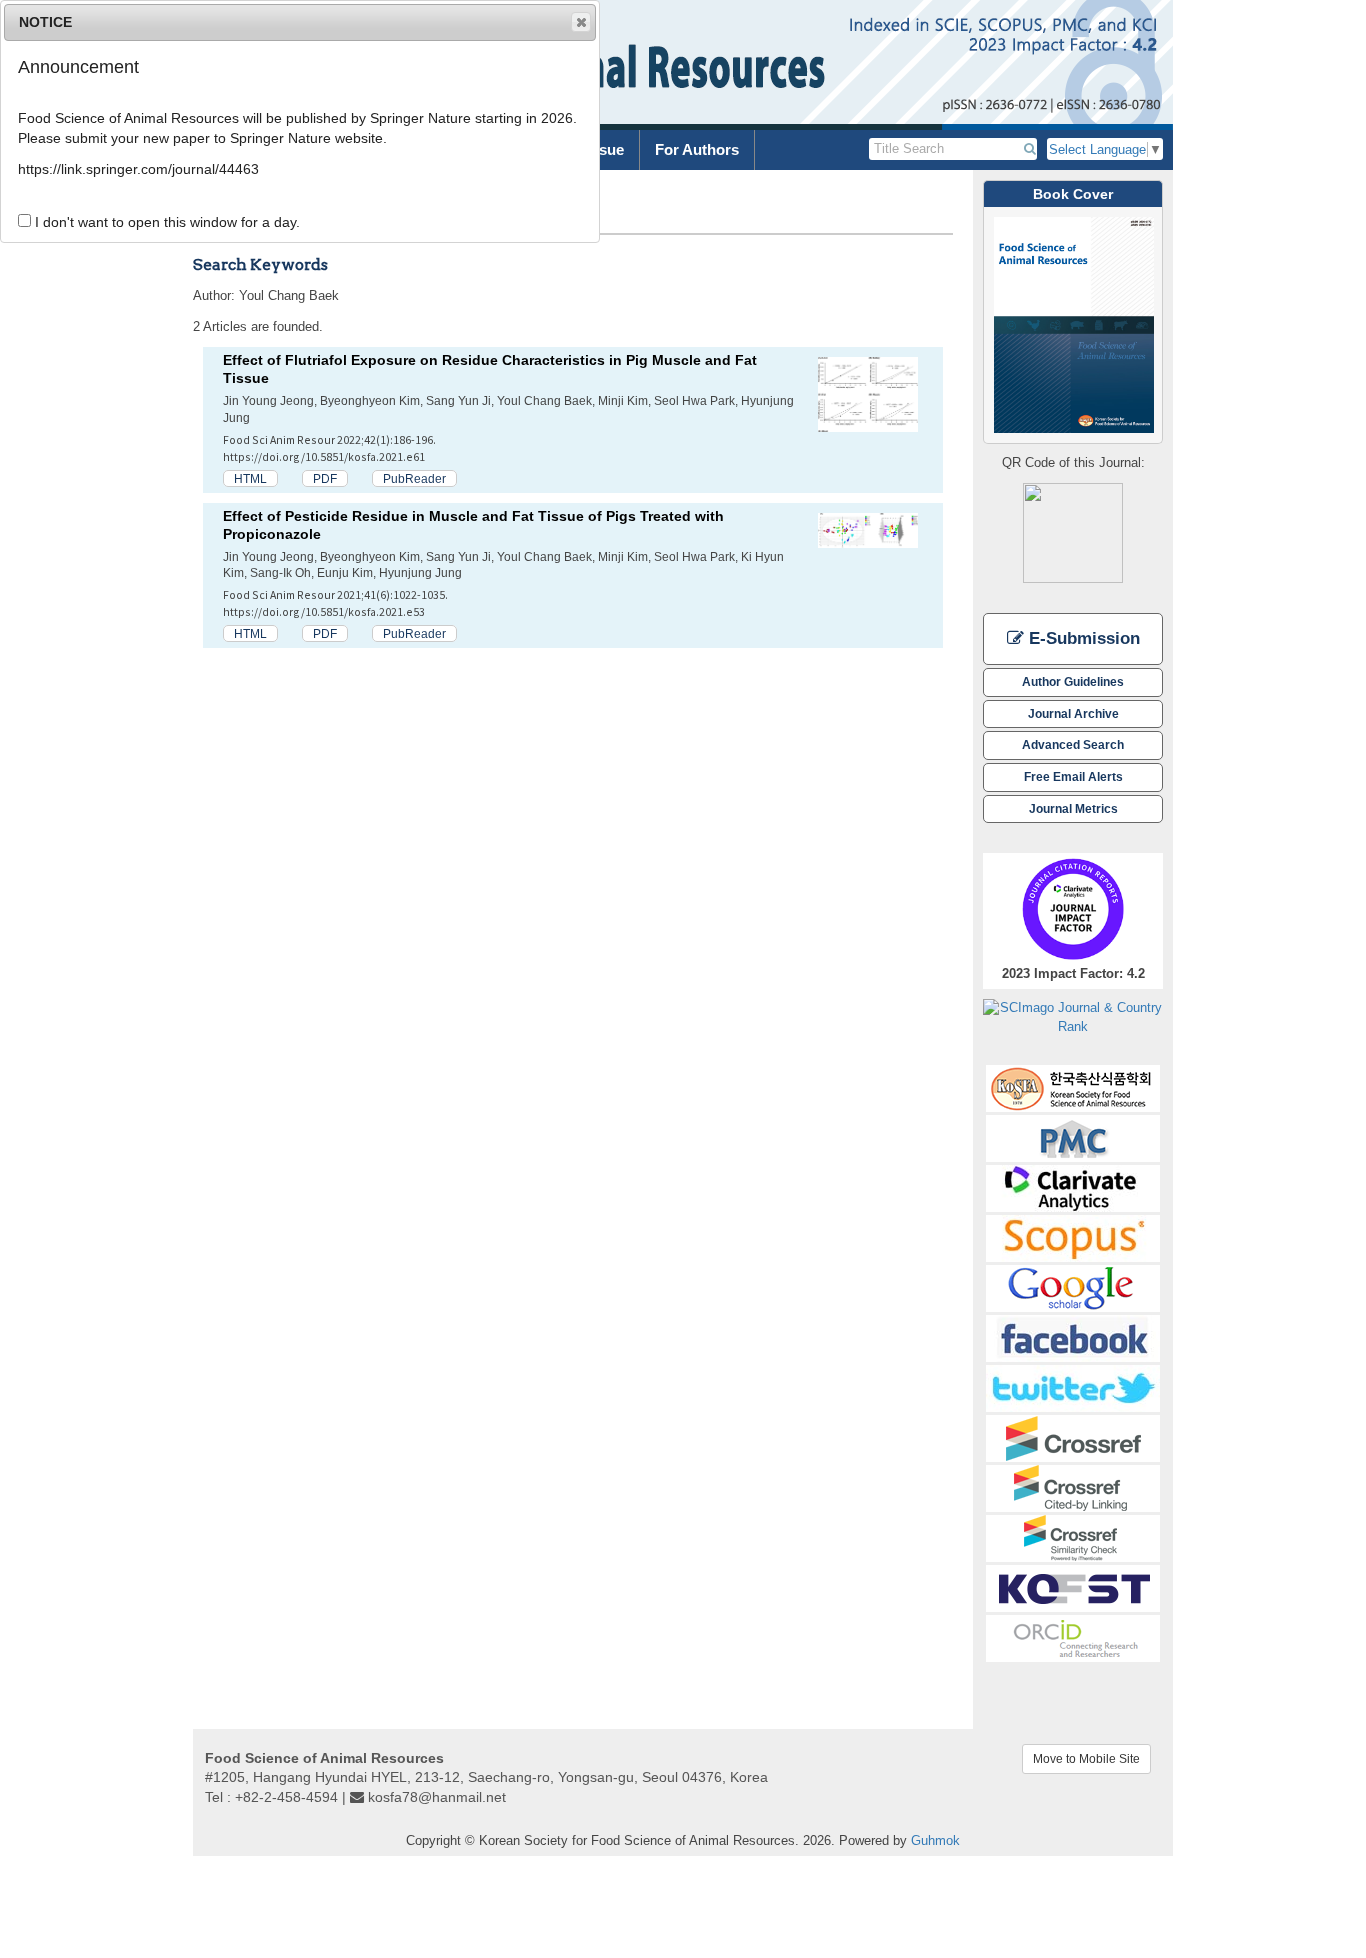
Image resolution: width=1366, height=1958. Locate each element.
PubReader (414, 478)
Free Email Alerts (1073, 776)
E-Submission (1082, 638)
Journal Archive (1073, 713)
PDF (325, 478)
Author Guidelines (1073, 681)
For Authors (697, 149)
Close (581, 22)
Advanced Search (1073, 744)
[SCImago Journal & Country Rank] (1073, 1016)
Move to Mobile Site (1086, 1759)
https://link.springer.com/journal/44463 (138, 169)
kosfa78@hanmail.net (437, 1797)
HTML (250, 478)
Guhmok (935, 1840)
